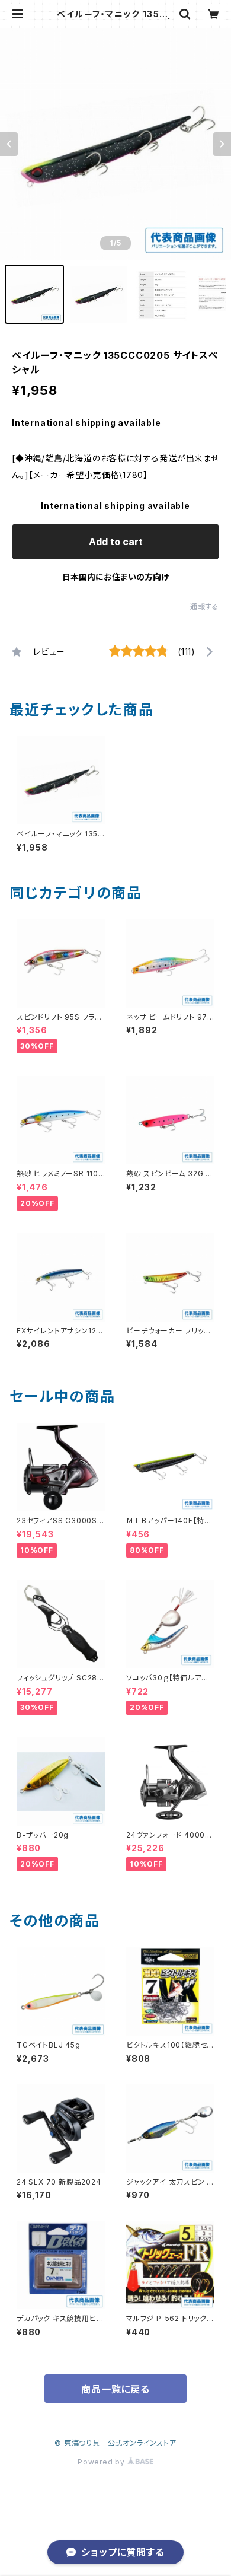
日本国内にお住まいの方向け (115, 577)
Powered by (102, 2462)
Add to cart (116, 542)
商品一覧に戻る (115, 2389)
